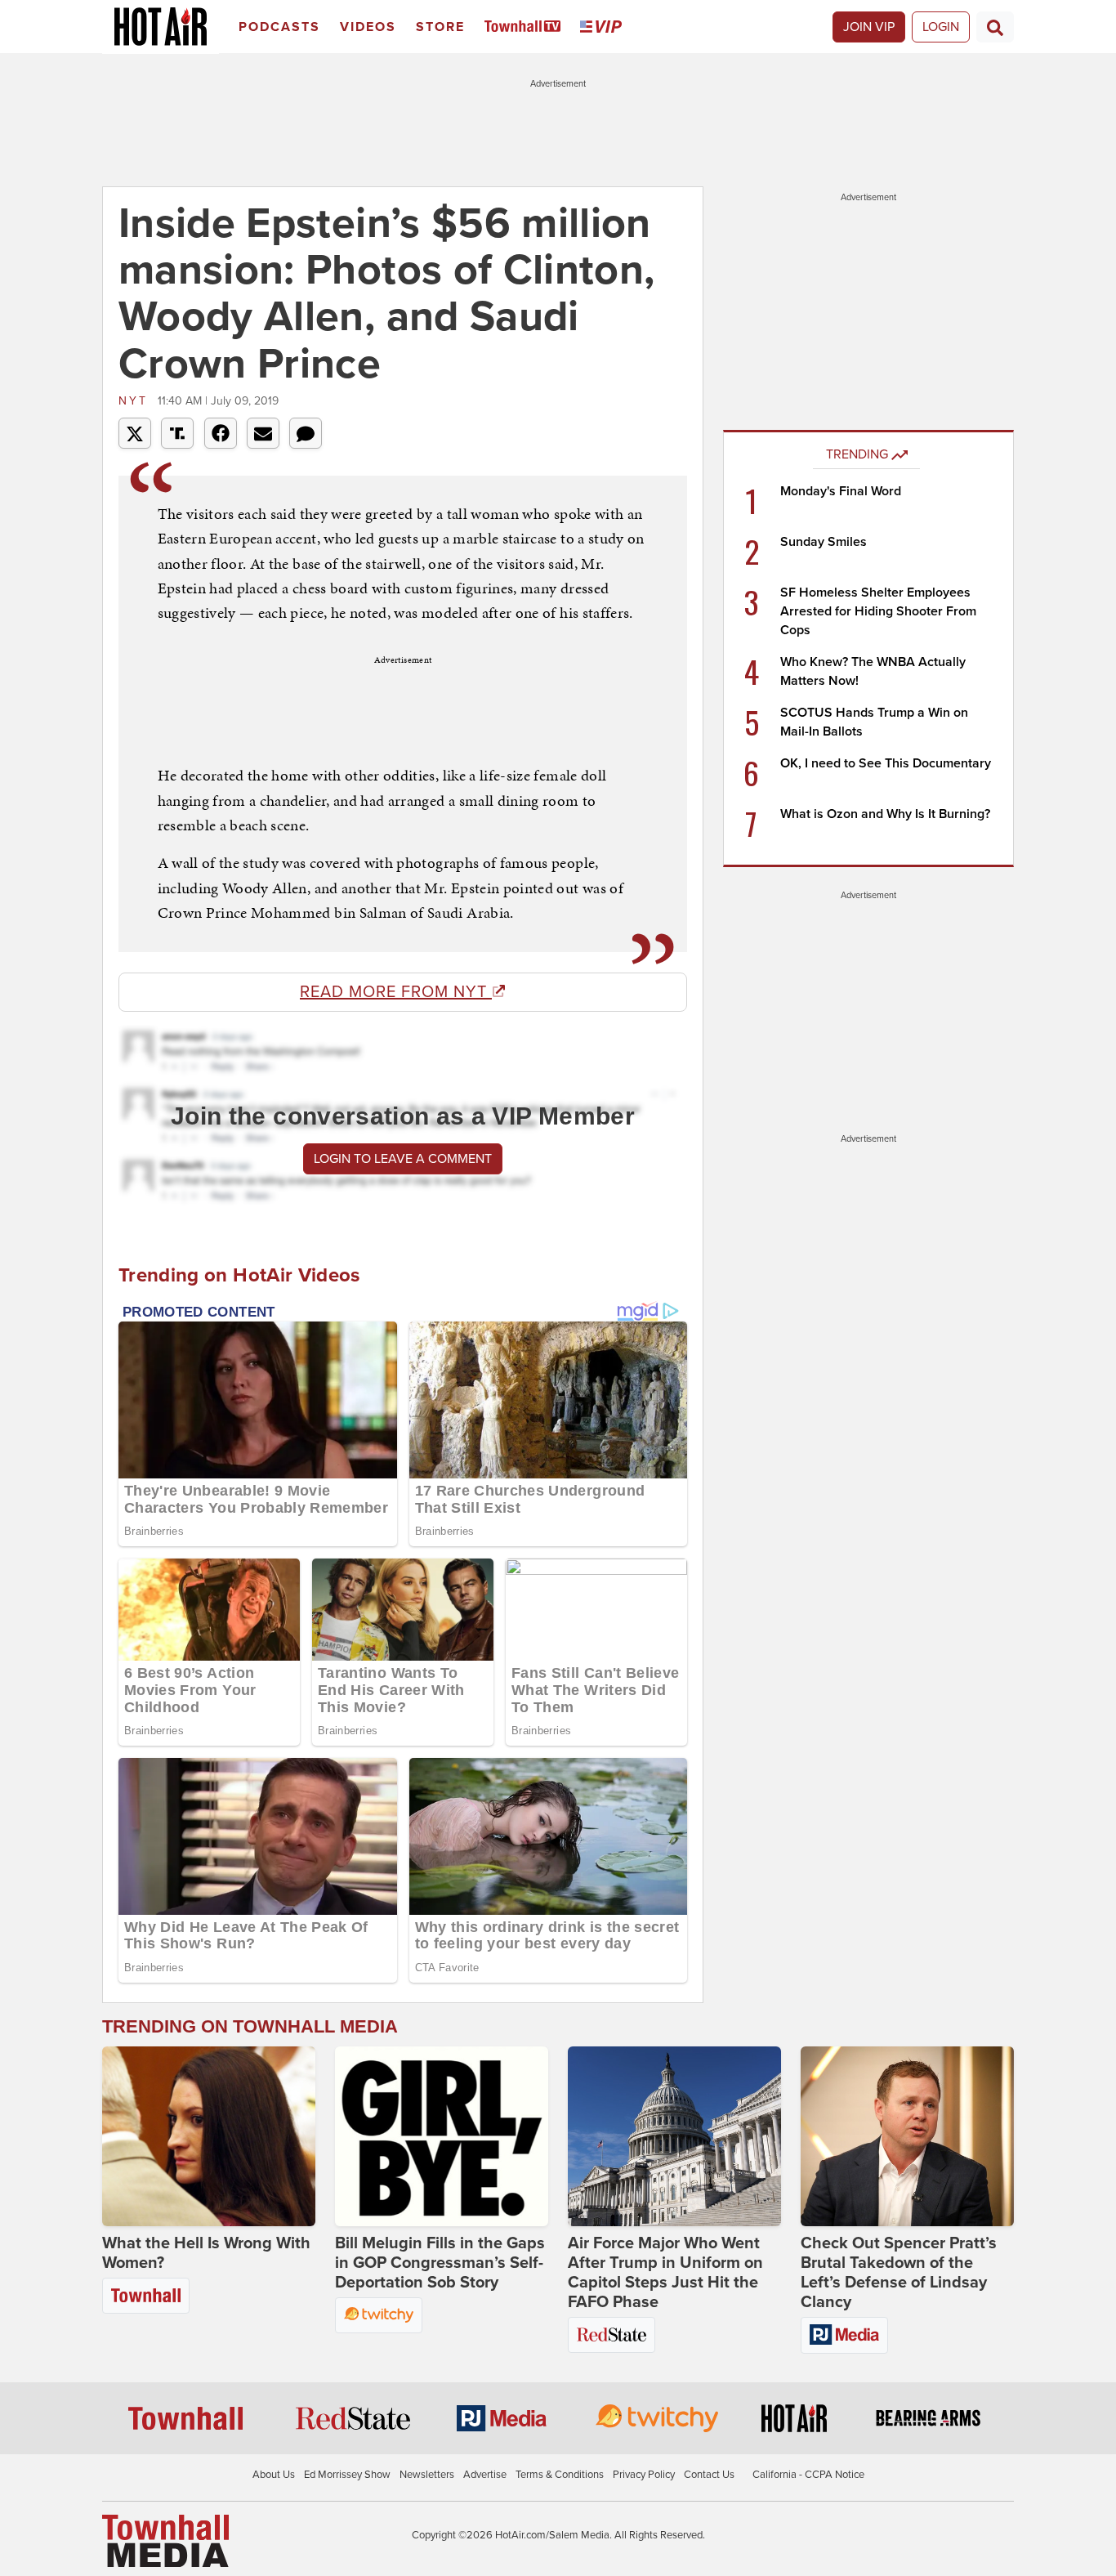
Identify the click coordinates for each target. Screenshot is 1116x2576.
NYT (136, 401)
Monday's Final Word (841, 491)
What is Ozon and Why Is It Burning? (885, 814)
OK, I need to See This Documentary (886, 763)
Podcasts (279, 27)
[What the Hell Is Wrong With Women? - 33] (209, 2136)
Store (440, 27)
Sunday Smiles (824, 542)
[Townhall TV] (526, 27)
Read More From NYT (396, 992)
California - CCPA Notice (808, 2475)
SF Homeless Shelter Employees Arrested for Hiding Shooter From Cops (878, 611)
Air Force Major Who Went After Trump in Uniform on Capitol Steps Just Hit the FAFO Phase (665, 2273)
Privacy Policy (644, 2475)
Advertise (485, 2475)
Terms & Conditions (560, 2475)
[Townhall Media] (165, 2540)
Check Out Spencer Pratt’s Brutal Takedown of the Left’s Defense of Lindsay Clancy (899, 2273)
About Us (274, 2475)
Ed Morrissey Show (347, 2475)
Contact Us (709, 2475)
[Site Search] (995, 27)
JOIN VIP (869, 27)
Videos (368, 27)
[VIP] (604, 27)
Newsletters (427, 2475)
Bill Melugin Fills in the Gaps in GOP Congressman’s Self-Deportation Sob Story (440, 2263)
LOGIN (941, 27)
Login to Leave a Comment (403, 1159)
